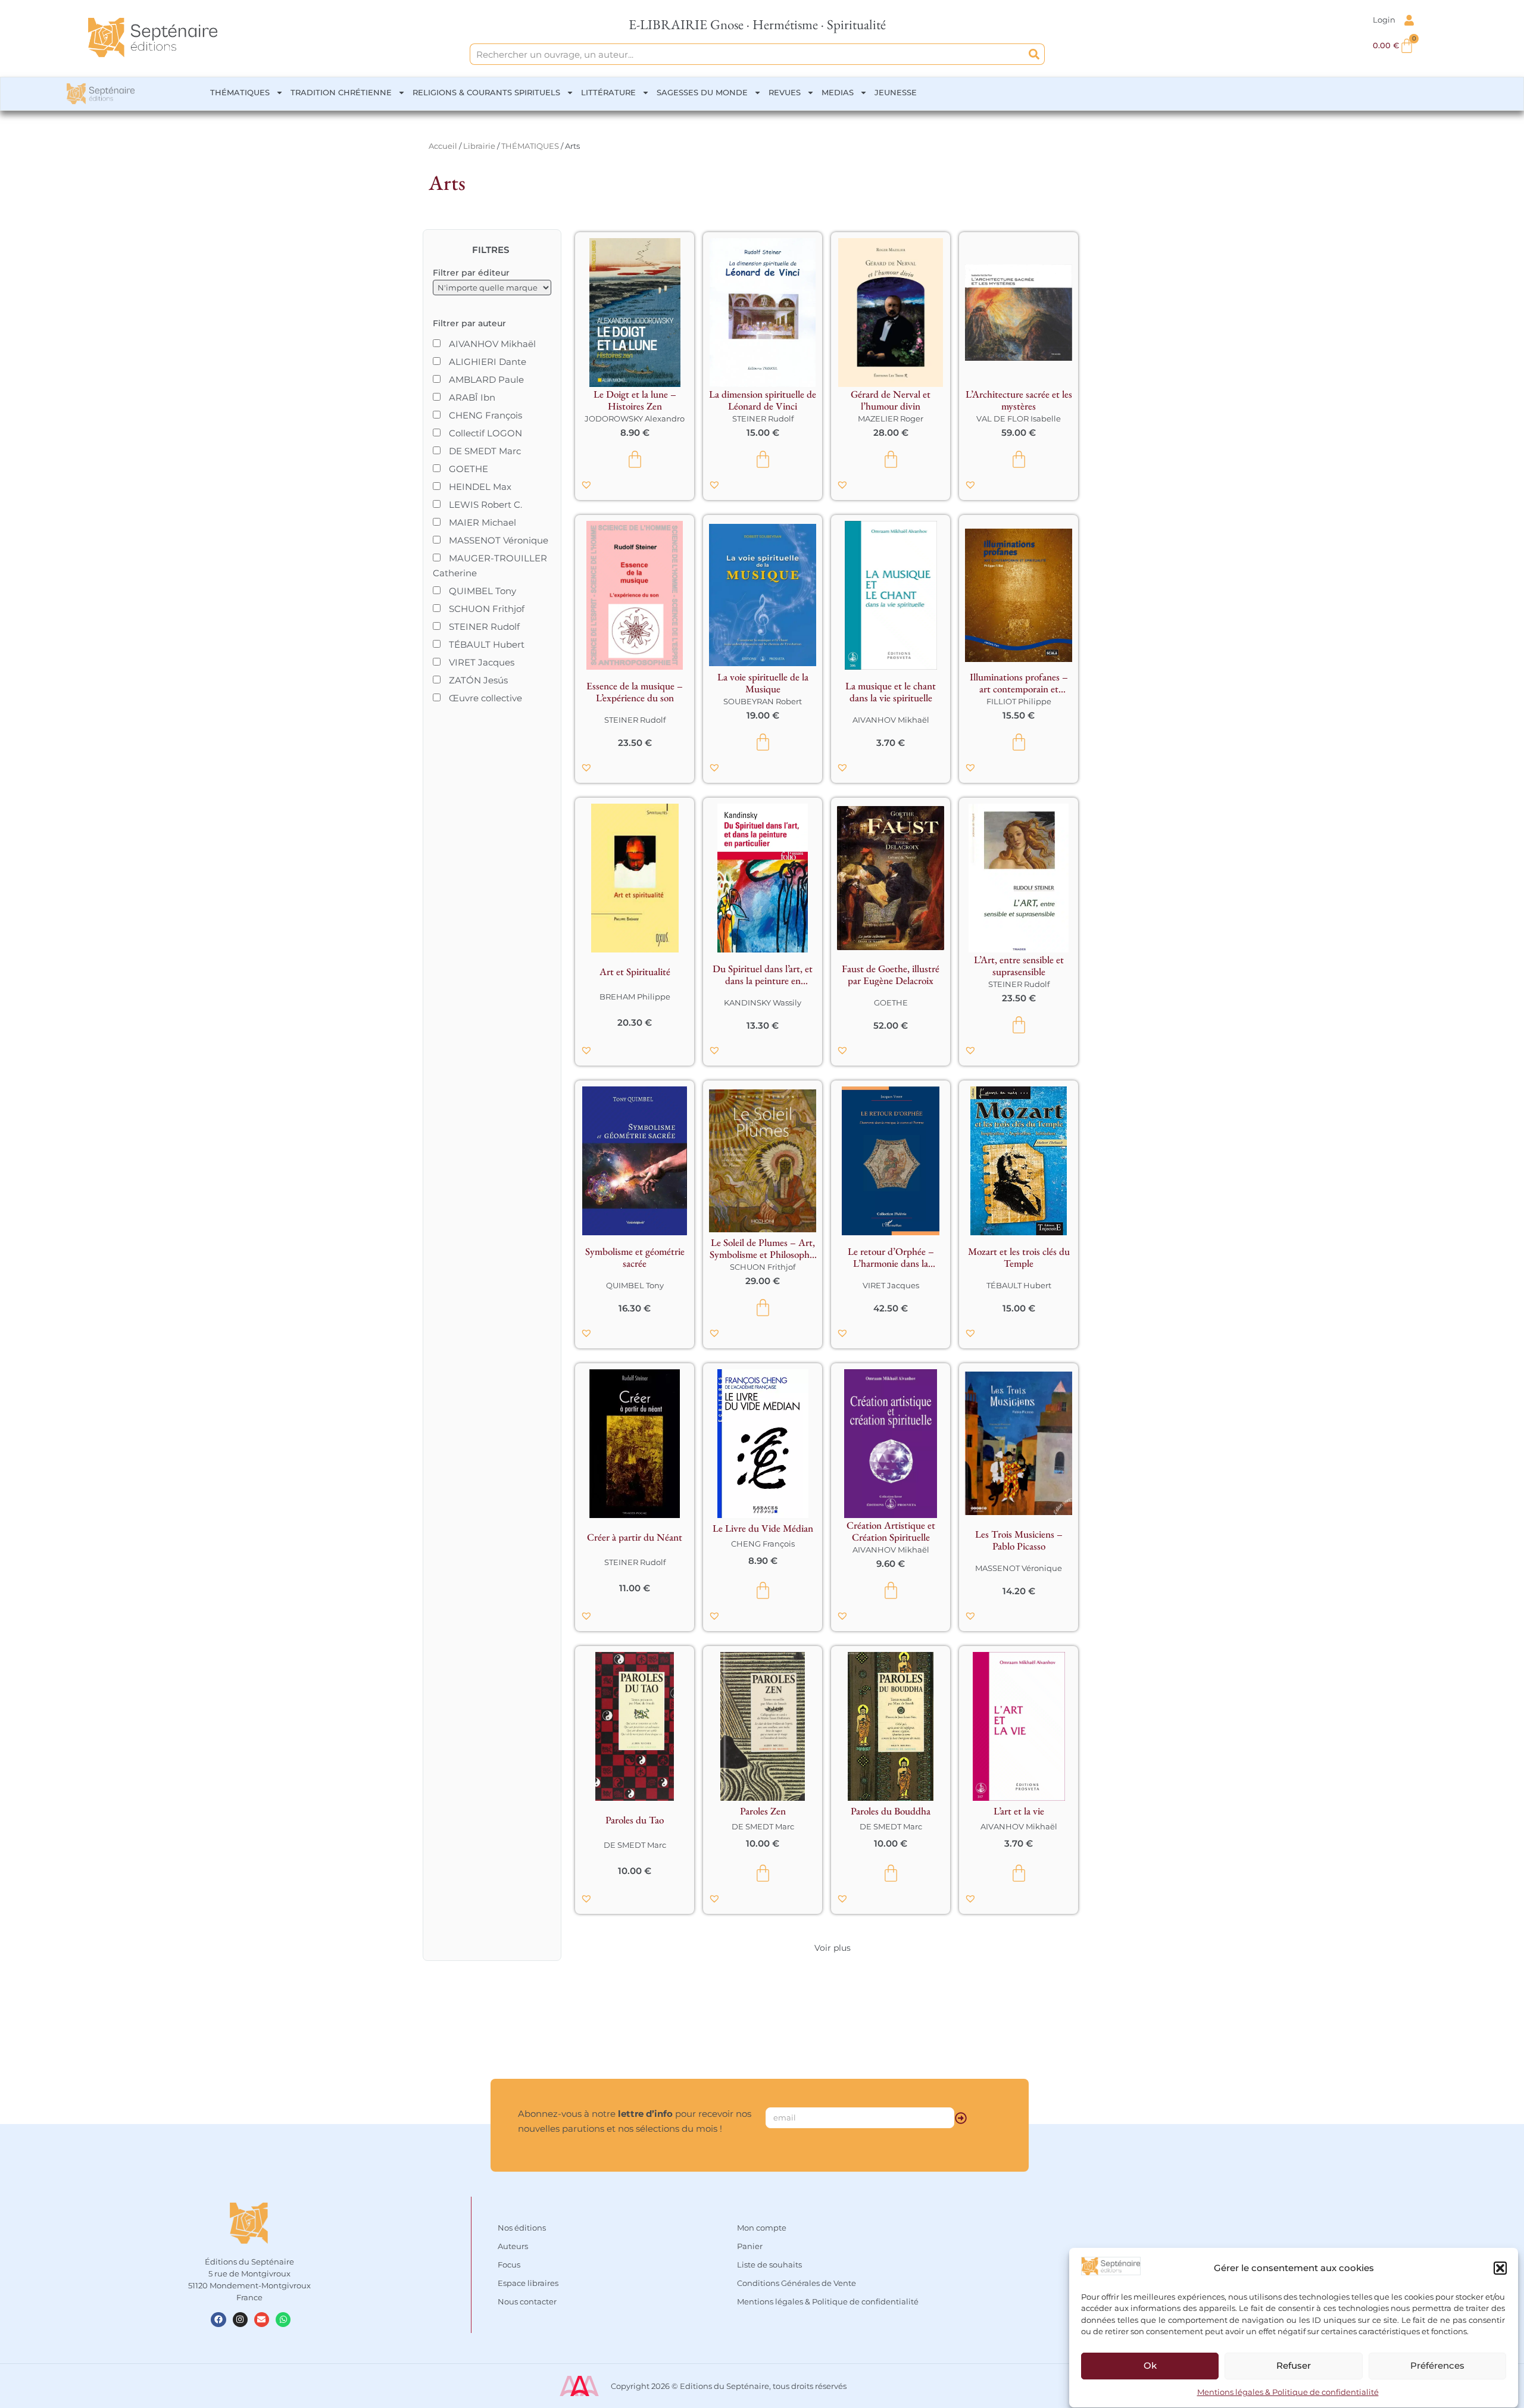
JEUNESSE (896, 92)
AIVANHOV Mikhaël (891, 720)
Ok (1150, 2366)
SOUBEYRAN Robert (763, 701)
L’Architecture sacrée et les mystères (1019, 400)
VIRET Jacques (891, 1285)
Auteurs (513, 2246)
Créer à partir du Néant (635, 1537)
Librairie (479, 146)
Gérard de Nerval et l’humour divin (891, 400)
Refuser (1294, 2366)
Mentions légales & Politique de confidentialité (1288, 2393)
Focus (509, 2265)
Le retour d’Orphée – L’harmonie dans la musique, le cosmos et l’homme (891, 1257)
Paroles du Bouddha (891, 1811)
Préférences (1437, 2366)
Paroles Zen (763, 1811)
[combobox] (747, 54)
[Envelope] (262, 2320)
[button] (1500, 2268)
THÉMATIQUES (240, 92)
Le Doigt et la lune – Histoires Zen (635, 400)
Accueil (443, 146)
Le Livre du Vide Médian (763, 1528)
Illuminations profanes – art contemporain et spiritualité (1019, 683)
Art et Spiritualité (635, 972)
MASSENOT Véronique (1019, 1568)
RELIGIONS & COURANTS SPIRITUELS (486, 92)
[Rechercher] (1034, 54)
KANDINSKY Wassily (763, 1002)
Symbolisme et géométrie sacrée (635, 1257)
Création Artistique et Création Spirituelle (891, 1531)
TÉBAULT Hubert (1019, 1285)
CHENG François (763, 1544)
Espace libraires (528, 2283)
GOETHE (891, 1002)
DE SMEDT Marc (635, 1845)
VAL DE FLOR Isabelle (1019, 418)
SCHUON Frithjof (763, 1267)
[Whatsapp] (283, 2320)
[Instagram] (240, 2320)
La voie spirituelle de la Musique (763, 683)
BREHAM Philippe (635, 997)
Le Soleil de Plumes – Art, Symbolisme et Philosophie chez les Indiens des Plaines (763, 1248)
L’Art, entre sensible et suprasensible (1019, 966)
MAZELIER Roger (891, 418)
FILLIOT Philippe (1019, 701)
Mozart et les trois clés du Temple (1019, 1257)
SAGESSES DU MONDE (702, 92)
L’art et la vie (1019, 1811)
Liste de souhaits (769, 2265)
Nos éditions (522, 2228)
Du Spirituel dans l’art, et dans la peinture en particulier (763, 975)
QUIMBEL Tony (635, 1285)
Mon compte (762, 2228)
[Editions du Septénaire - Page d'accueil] (153, 38)
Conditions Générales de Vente (797, 2283)
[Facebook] (218, 2320)
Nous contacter (527, 2301)
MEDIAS (838, 92)
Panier (750, 2246)
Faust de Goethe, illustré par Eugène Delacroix (891, 975)
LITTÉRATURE (608, 92)
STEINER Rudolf (763, 418)
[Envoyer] (961, 2118)
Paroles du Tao (635, 1820)
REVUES (785, 92)
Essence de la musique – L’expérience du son (635, 692)
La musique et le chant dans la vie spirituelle (891, 692)
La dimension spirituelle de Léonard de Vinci (763, 400)
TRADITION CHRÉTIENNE (341, 92)
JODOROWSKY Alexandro (635, 418)
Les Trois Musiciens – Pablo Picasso (1019, 1540)
